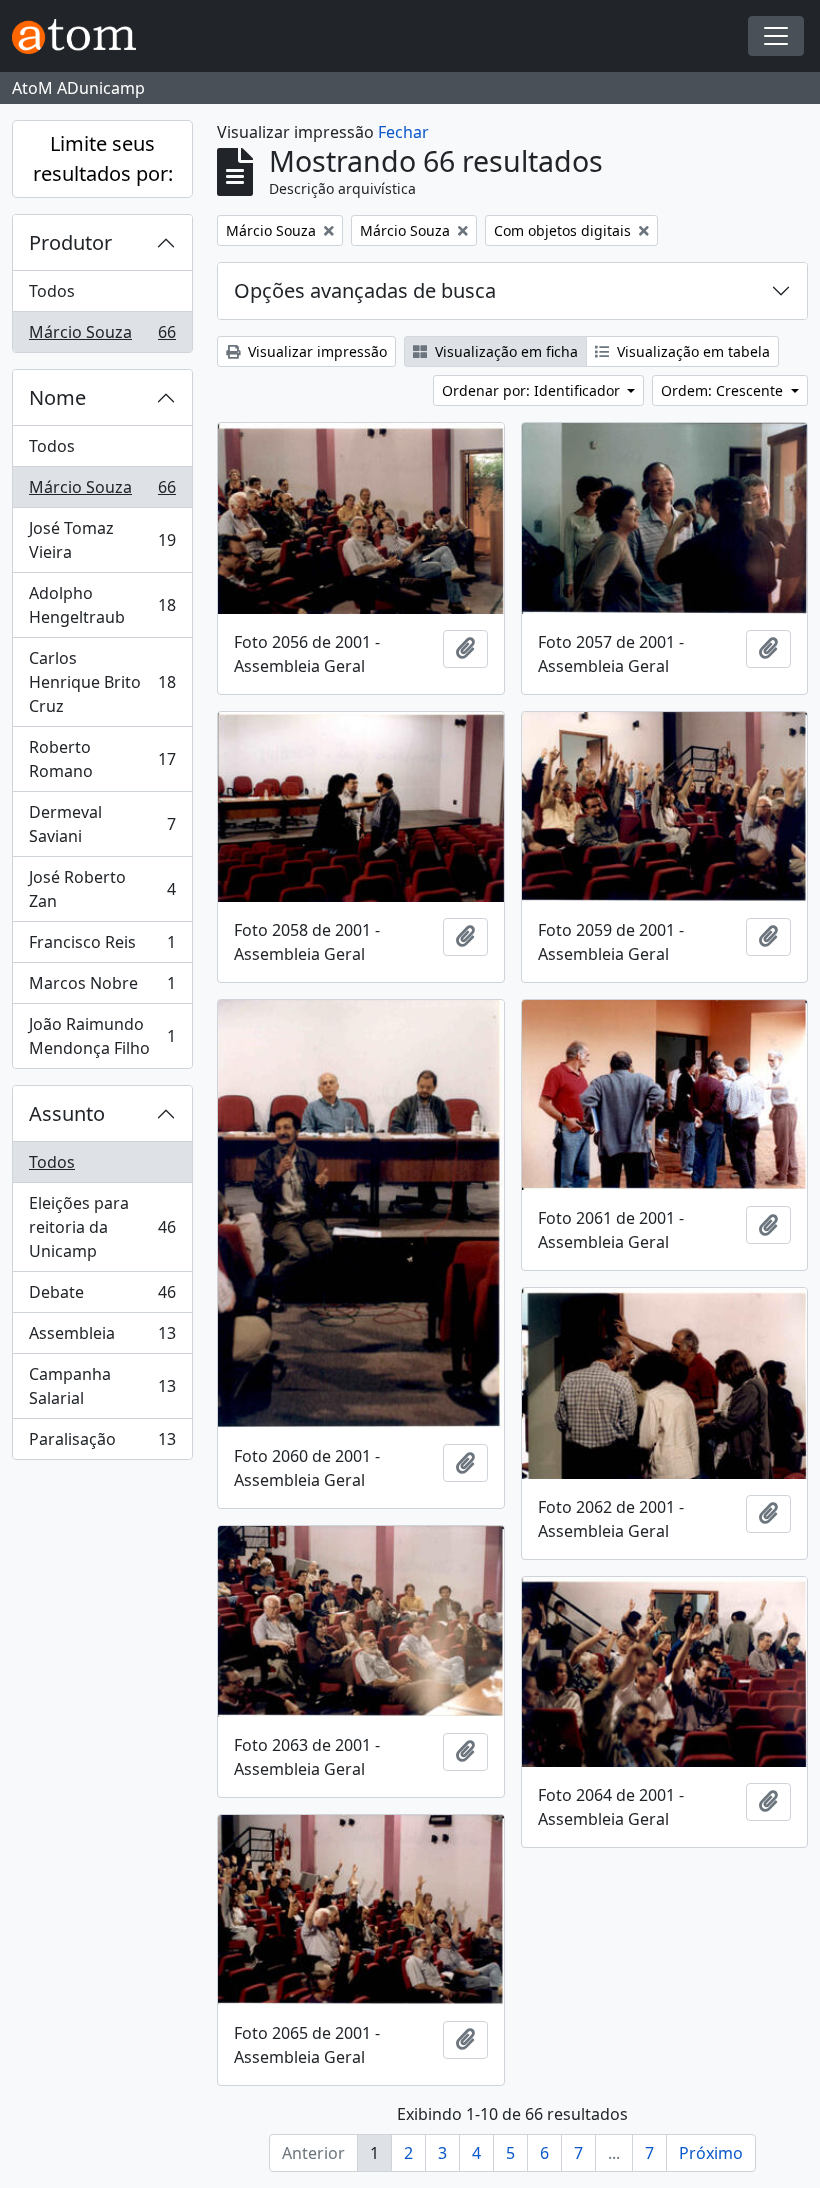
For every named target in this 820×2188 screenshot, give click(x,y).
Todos (52, 291)
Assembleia (102, 1338)
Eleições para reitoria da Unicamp (102, 1227)
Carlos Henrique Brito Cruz (102, 682)
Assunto (67, 1113)
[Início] (82, 36)
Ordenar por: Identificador (533, 390)
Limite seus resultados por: (103, 158)
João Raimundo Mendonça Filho (102, 1036)
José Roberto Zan (102, 889)
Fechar (403, 132)
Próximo (711, 2153)
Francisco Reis (102, 947)
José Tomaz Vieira (102, 540)
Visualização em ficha (504, 351)
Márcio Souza (102, 336)
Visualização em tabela (691, 351)
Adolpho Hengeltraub (102, 605)
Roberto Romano (102, 759)
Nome (57, 397)
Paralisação (102, 1443)
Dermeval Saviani (102, 824)
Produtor (70, 242)
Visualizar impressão (315, 351)
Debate (102, 1297)
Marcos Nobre (102, 988)
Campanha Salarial (102, 1386)
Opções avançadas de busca (365, 290)
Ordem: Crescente (724, 390)
